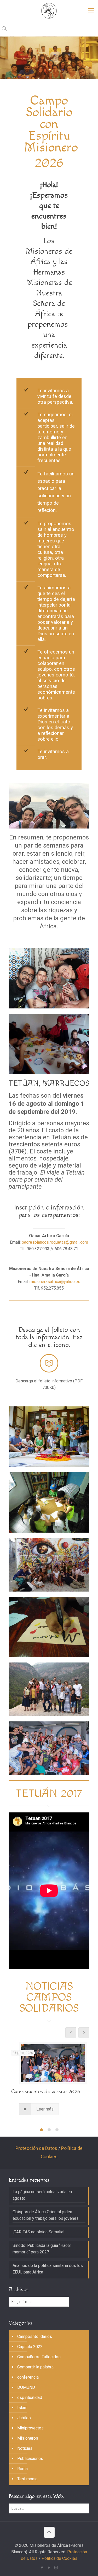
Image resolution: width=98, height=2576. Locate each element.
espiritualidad (30, 2397)
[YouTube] (49, 2568)
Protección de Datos (36, 2148)
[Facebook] (42, 2568)
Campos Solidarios (35, 2336)
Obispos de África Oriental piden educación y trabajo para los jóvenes (46, 2215)
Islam (22, 2408)
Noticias (25, 2448)
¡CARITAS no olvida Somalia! (39, 2232)
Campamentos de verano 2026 (46, 2092)
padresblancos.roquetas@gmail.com (55, 1242)
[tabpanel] (49, 2080)
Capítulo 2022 (30, 2347)
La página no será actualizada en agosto (42, 2195)
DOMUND (26, 2387)
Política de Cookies (59, 2558)
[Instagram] (56, 2568)
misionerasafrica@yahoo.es (55, 1282)
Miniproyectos (30, 2428)
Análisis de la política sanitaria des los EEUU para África (48, 2269)
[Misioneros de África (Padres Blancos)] (49, 10)
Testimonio (27, 2479)
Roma (22, 2469)
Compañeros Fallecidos (39, 2357)
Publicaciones (30, 2459)
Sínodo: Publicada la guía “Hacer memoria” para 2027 (42, 2249)
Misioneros (28, 2438)
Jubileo (24, 2418)
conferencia (28, 2377)
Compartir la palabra (35, 2367)
